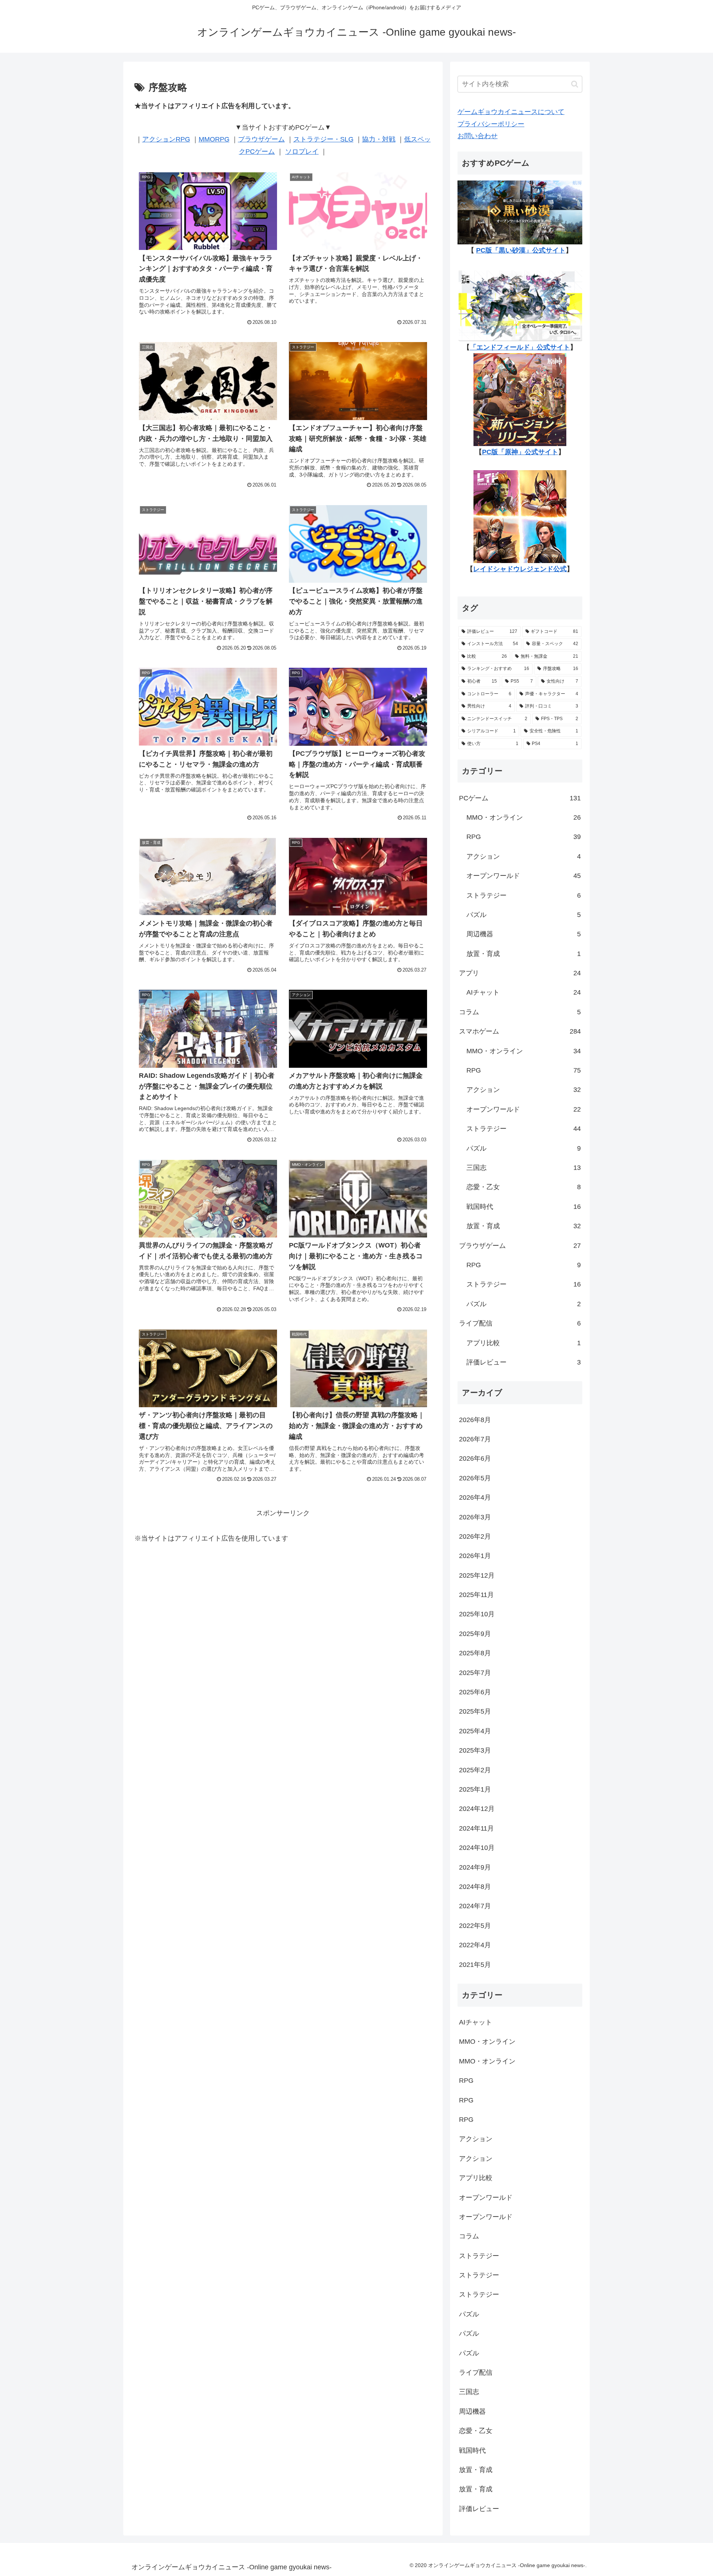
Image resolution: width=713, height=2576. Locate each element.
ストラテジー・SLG (323, 139)
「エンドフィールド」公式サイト (520, 347)
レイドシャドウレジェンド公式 (520, 569)
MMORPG (214, 139)
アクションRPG (166, 139)
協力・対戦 (379, 139)
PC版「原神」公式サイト (520, 452)
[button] (575, 84)
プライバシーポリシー (491, 124)
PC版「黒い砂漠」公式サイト (521, 250)
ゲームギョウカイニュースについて (511, 112)
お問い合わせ (478, 136)
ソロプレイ (302, 152)
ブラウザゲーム (261, 139)
